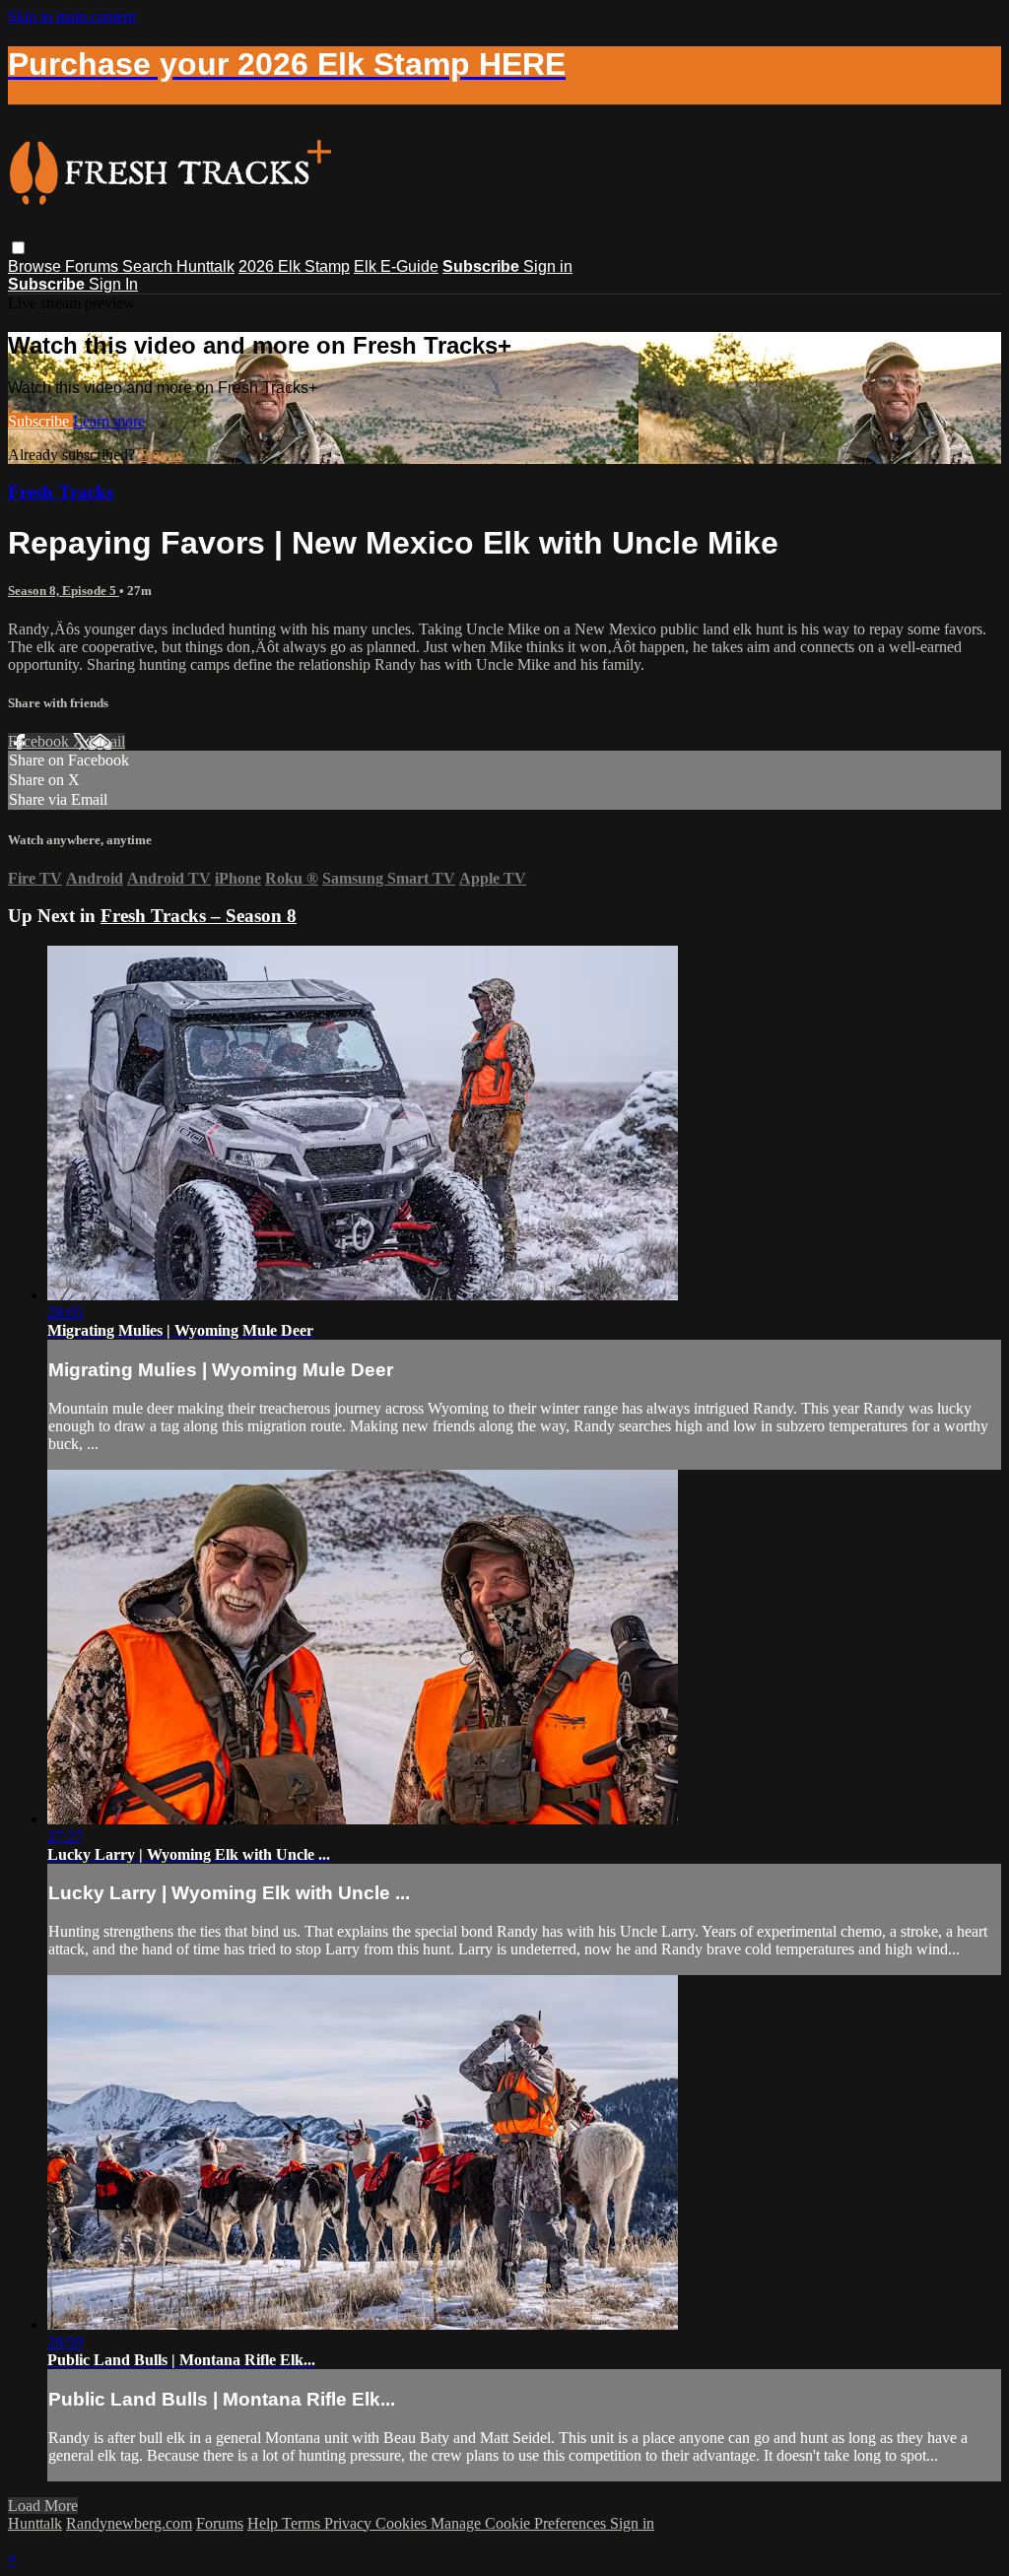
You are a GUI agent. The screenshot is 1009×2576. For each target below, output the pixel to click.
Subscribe (40, 421)
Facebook (40, 741)
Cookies (403, 2523)
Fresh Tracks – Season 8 (199, 916)
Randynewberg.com (129, 2523)
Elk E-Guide (396, 266)
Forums (94, 266)
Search (149, 266)
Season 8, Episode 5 (64, 591)
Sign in (548, 266)
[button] (18, 248)
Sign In (113, 284)
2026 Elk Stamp (294, 266)
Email (107, 741)
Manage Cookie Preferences (520, 2523)
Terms (303, 2523)
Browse (36, 266)
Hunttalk (205, 266)
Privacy (350, 2523)
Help (265, 2523)
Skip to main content (72, 16)
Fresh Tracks (61, 492)
